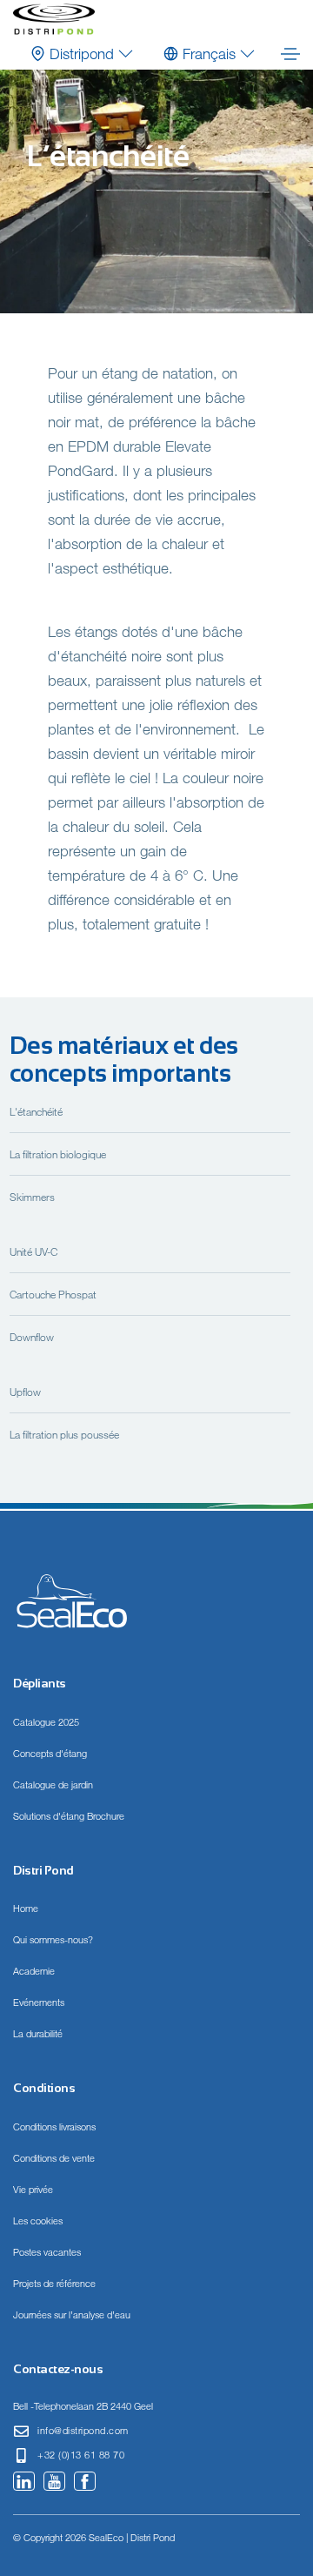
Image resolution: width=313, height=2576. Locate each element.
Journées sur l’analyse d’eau (72, 2315)
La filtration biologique (58, 1154)
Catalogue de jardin (53, 1785)
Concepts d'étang (50, 1754)
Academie (34, 1971)
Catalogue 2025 (46, 1722)
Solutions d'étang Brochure (69, 1816)
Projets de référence (54, 2284)
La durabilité (38, 2034)
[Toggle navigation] (290, 54)
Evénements (39, 2002)
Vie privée (33, 2190)
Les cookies (38, 2221)
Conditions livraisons (54, 2127)
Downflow (32, 1337)
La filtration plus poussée (64, 1434)
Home (26, 1909)
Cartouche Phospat (53, 1294)
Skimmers (32, 1197)
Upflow (25, 1392)
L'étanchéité (36, 1111)
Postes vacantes (47, 2252)
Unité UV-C (33, 1251)
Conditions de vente (54, 2158)
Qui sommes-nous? (53, 1940)
